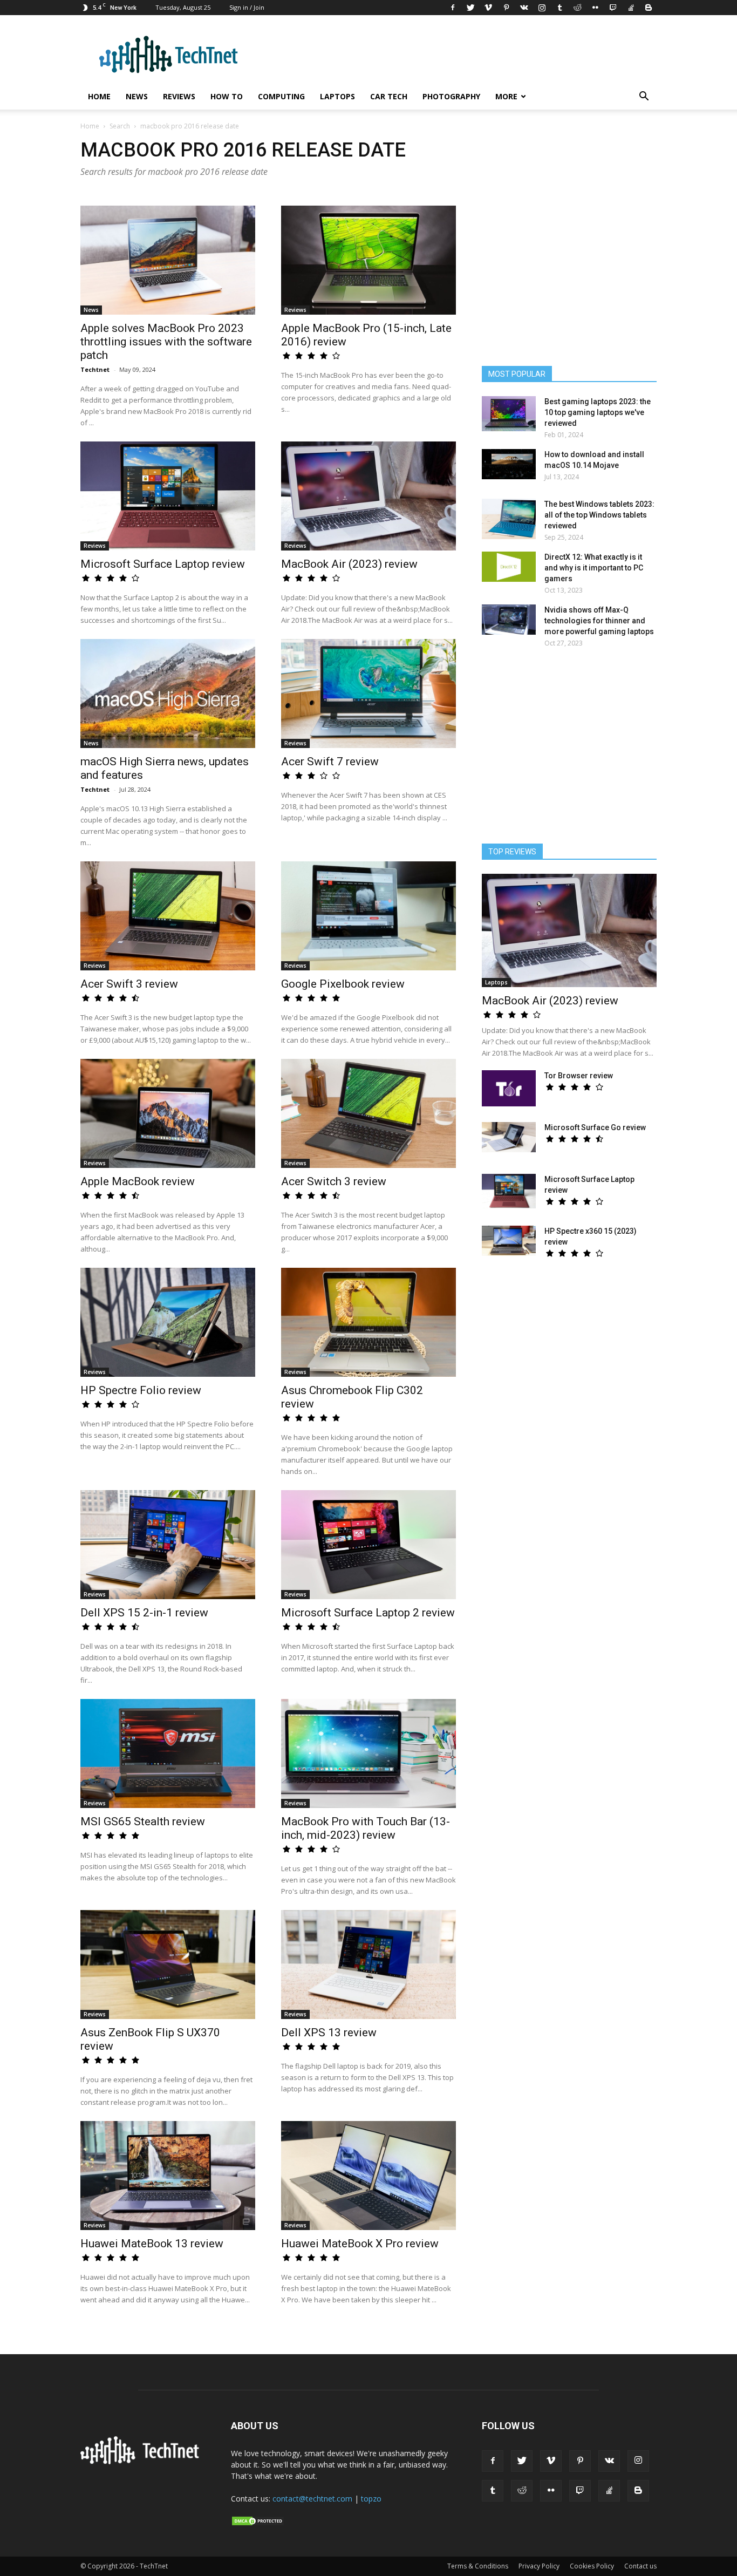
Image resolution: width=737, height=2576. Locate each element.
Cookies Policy (592, 2566)
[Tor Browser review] (509, 1088)
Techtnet (95, 369)
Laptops (337, 96)
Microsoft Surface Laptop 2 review (368, 1613)
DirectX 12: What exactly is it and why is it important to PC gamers (594, 568)
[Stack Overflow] (631, 8)
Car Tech (389, 96)
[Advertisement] (569, 751)
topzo (371, 2499)
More (506, 96)
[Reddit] (577, 8)
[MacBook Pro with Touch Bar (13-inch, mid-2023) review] (368, 1753)
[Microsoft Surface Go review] (509, 1137)
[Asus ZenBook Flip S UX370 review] (168, 1965)
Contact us (640, 2566)
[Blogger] (649, 8)
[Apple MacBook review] (168, 1113)
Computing (281, 96)
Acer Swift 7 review (330, 762)
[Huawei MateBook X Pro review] (368, 2176)
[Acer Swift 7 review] (368, 694)
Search (120, 126)
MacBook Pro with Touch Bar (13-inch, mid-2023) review (366, 1828)
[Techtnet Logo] (143, 2462)
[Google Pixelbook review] (368, 916)
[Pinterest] (506, 8)
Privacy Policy (539, 2566)
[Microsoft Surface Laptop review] (168, 496)
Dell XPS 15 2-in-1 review (144, 1613)
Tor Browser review (579, 1076)
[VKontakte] (524, 8)
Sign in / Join (247, 7)
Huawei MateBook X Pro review (360, 2244)
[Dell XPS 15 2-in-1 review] (168, 1545)
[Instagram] (542, 8)
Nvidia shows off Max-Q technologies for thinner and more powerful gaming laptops (599, 621)
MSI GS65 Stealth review (143, 1821)
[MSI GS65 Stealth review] (168, 1753)
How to (227, 96)
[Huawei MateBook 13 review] (168, 2176)
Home (99, 96)
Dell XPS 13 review (329, 2033)
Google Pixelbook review (343, 984)
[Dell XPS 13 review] (368, 1965)
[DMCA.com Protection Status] (258, 2524)
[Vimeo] (488, 8)
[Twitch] (613, 8)
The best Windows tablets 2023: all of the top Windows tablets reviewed (599, 515)
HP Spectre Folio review (141, 1390)
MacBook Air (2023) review (349, 564)
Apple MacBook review (138, 1181)
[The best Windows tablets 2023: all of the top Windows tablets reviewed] (509, 519)
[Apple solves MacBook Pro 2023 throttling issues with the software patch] (168, 260)
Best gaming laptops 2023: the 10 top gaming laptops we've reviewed (598, 412)
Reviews (179, 96)
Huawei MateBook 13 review (152, 2244)
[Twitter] (470, 8)
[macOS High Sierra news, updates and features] (168, 694)
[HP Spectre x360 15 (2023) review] (509, 1241)
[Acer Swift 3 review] (168, 916)
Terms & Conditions (478, 2566)
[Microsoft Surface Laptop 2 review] (368, 1545)
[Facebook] (453, 8)
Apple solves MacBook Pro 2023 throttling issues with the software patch (166, 342)
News (137, 96)
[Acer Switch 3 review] (368, 1113)
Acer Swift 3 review (129, 984)
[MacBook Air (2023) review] (368, 496)
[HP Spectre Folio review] (168, 1322)
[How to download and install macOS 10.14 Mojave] (509, 464)
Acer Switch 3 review (334, 1181)
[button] (644, 97)
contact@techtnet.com (312, 2499)
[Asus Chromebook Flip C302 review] (368, 1322)
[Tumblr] (559, 8)
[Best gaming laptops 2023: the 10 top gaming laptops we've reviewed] (509, 414)
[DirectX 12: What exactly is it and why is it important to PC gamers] (509, 567)
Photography (451, 96)
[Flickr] (595, 8)
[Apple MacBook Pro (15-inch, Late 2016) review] (368, 260)
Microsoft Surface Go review (595, 1127)
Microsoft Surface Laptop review (163, 564)
